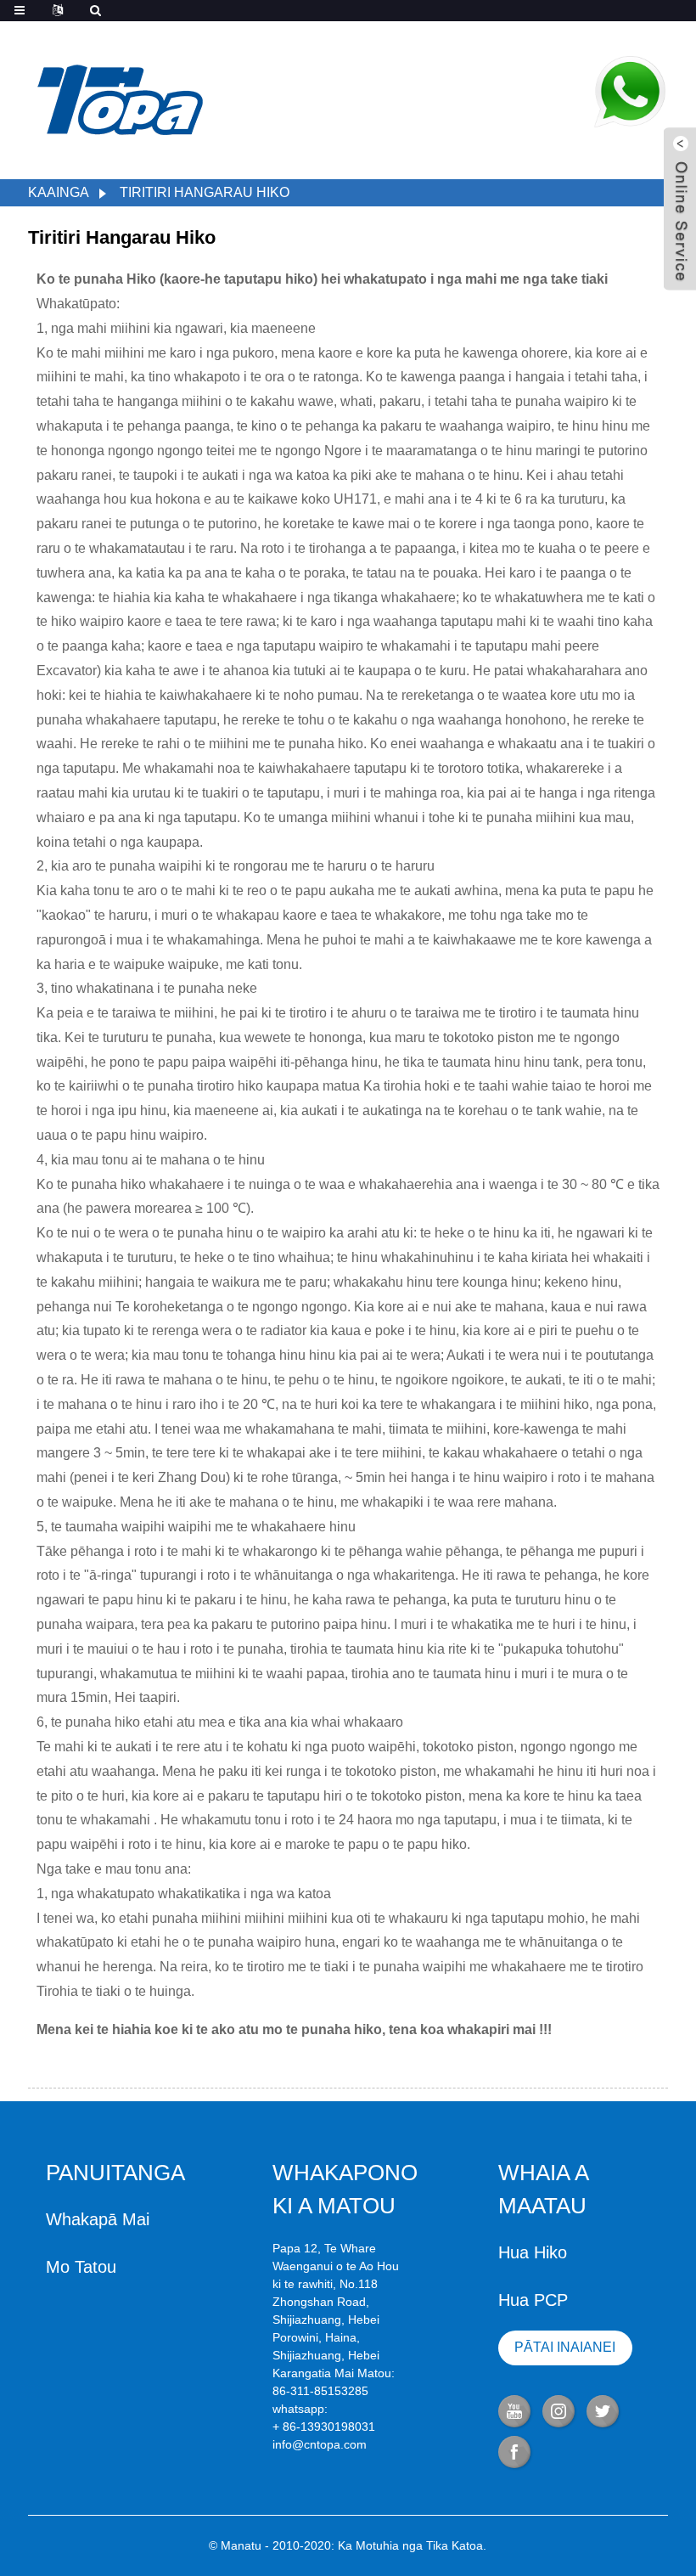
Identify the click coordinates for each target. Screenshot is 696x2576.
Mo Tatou (81, 2267)
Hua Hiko (533, 2252)
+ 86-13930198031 (324, 2427)
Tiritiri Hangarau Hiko (205, 192)
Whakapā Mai (98, 2219)
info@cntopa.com (320, 2444)
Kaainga (59, 192)
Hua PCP (533, 2300)
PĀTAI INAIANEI (565, 2347)
